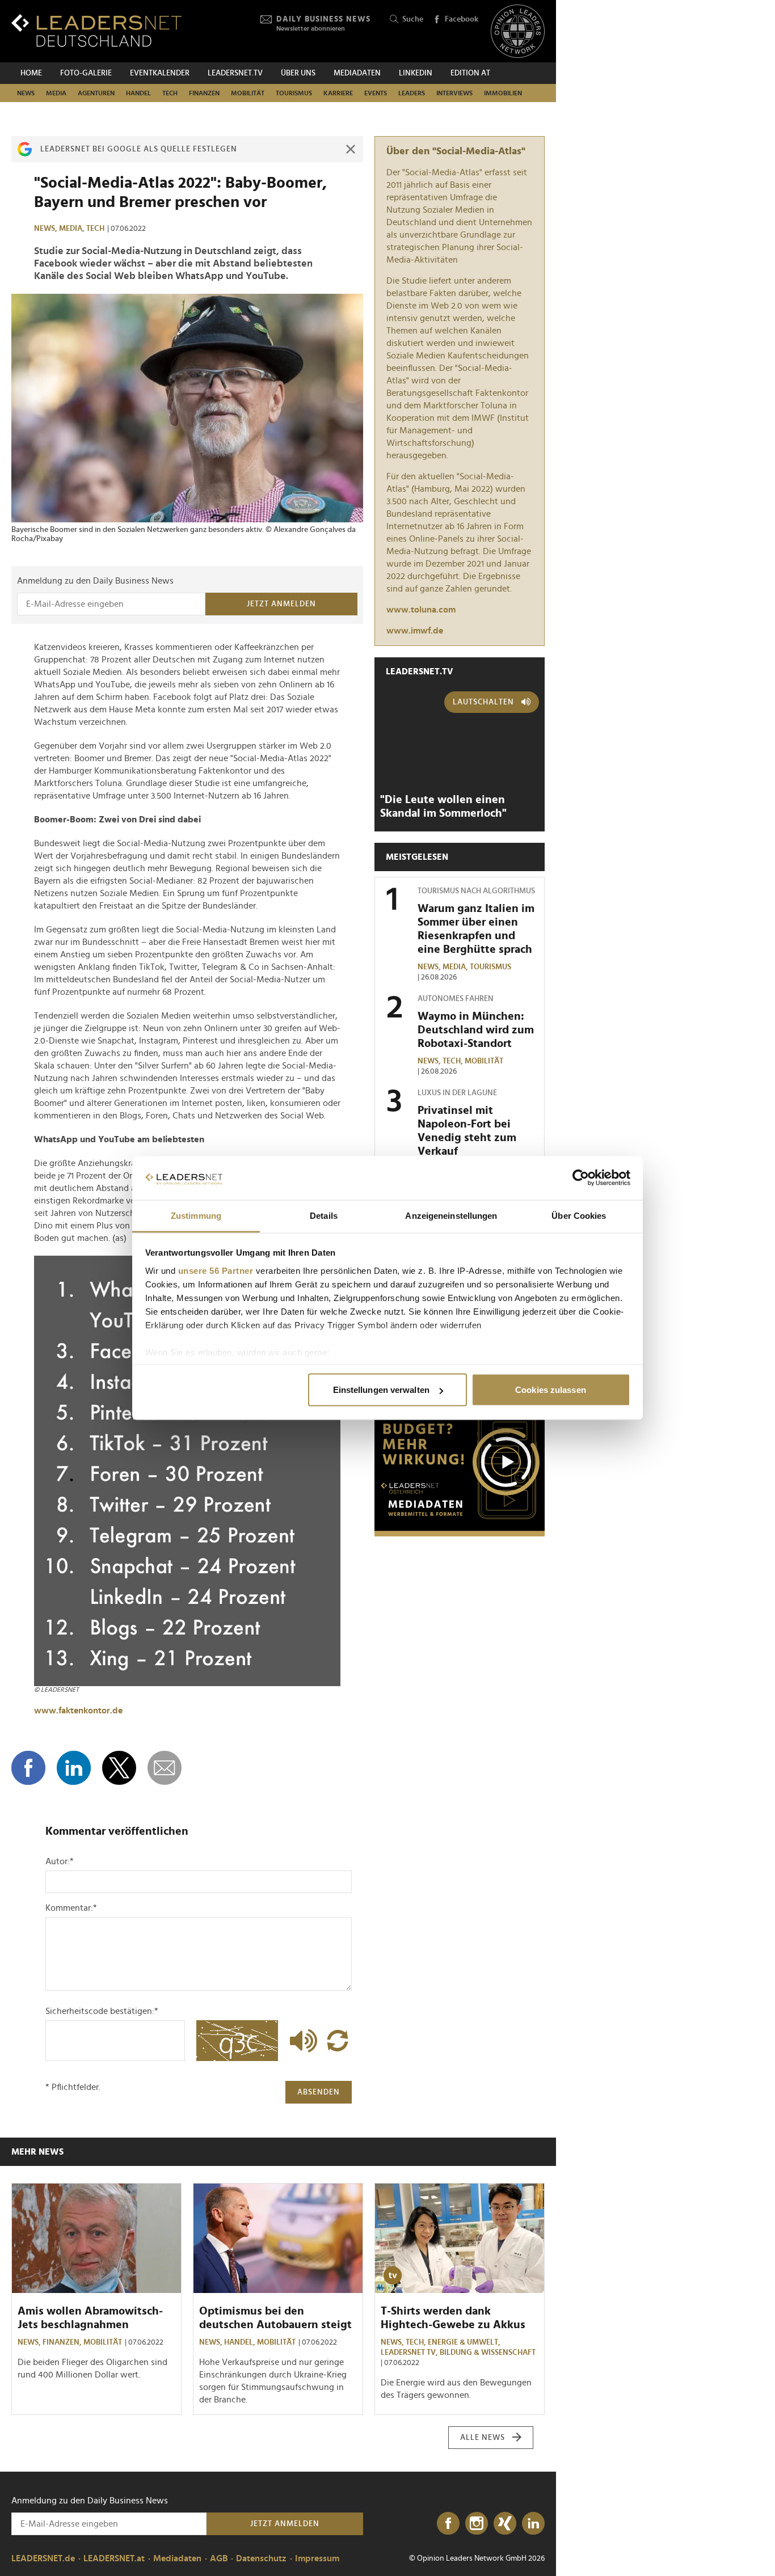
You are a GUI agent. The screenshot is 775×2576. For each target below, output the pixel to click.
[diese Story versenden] (165, 1768)
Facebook (462, 19)
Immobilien (503, 93)
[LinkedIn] (533, 2524)
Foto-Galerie (86, 73)
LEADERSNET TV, (410, 2353)
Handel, (241, 2342)
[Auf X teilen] (119, 1768)
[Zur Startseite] (96, 30)
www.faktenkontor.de (78, 1711)
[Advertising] (460, 1466)
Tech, (454, 1061)
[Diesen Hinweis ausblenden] (351, 149)
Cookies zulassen (551, 1390)
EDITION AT (470, 73)
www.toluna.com (421, 610)
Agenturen (96, 93)
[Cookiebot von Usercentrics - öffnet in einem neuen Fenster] (581, 1178)
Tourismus (294, 93)
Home (31, 73)
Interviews (454, 93)
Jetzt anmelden (281, 604)
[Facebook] (448, 2524)
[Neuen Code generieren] (338, 2041)
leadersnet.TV (235, 73)
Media (56, 93)
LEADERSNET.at (114, 2558)
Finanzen (204, 93)
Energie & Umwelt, (465, 2342)
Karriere (338, 93)
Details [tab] (324, 1215)
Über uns (298, 73)
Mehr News (37, 2152)
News (26, 93)
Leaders (412, 93)
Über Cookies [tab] (579, 1215)
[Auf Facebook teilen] (28, 1768)
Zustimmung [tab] (196, 1215)
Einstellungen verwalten (381, 1390)
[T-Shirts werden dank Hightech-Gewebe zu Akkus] (460, 2239)
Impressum (317, 2558)
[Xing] (505, 2524)
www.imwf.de (415, 631)
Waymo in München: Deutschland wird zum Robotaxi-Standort (476, 1030)
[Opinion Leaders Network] (518, 31)
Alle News (483, 2438)
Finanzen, (63, 2342)
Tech (170, 93)
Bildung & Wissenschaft (488, 2353)
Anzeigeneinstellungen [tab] (451, 1215)
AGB (219, 2558)
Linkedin (416, 73)
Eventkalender (160, 73)
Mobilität (248, 93)
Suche (413, 19)
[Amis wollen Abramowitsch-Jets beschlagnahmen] (96, 2239)
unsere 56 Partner (216, 1270)
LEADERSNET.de (43, 2558)
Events (376, 93)
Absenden (319, 2092)
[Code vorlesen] (301, 2041)
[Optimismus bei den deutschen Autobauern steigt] (278, 2239)
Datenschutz (261, 2558)
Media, (73, 229)
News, (47, 229)
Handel (138, 93)
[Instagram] (477, 2524)
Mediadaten (357, 73)
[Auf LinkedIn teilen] (74, 1768)
